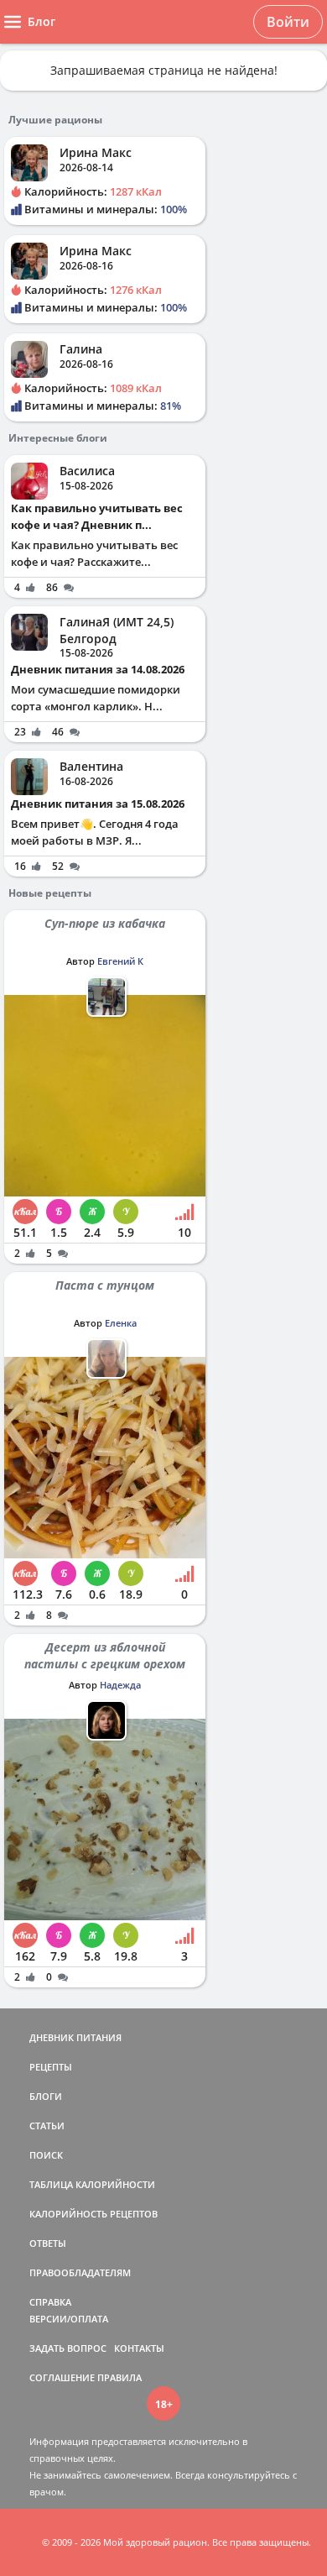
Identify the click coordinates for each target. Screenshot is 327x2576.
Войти (288, 22)
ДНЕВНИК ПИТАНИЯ (75, 2037)
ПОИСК (46, 2155)
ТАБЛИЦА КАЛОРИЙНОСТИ (92, 2184)
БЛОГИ (46, 2096)
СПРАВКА (50, 2302)
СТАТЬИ (47, 2126)
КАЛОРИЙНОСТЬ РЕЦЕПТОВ (93, 2214)
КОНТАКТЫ (139, 2348)
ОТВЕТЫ (48, 2243)
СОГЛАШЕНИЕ (62, 2377)
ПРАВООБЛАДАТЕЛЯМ (80, 2272)
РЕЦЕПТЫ (51, 2067)
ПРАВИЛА (119, 2377)
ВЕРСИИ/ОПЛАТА (69, 2319)
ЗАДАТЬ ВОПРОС (68, 2348)
